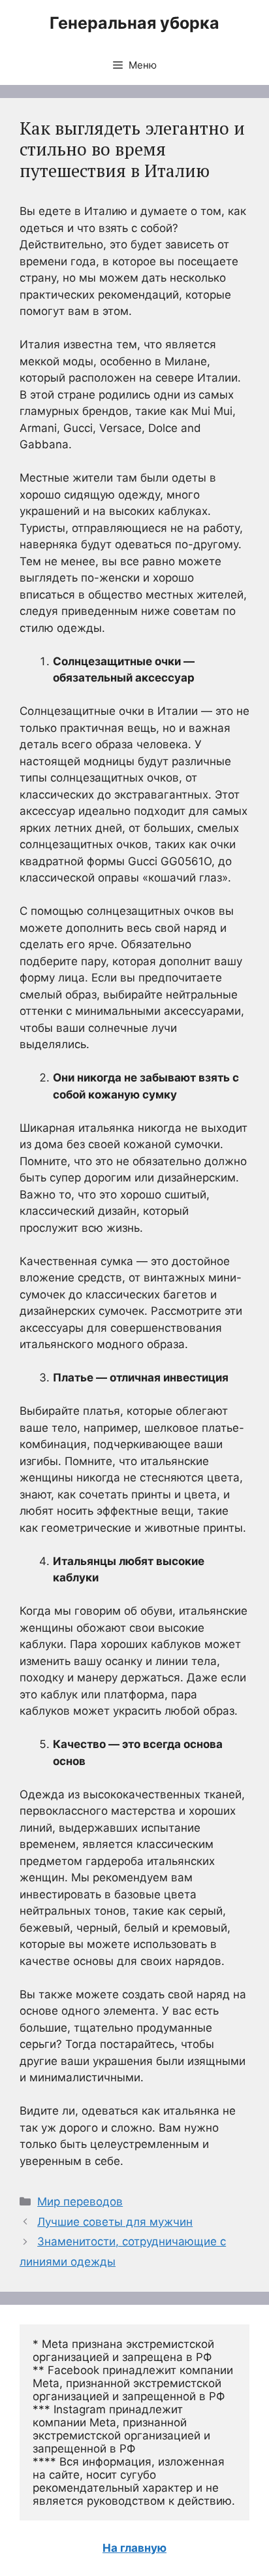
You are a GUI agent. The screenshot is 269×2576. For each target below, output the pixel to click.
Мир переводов (80, 2202)
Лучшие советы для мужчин (115, 2222)
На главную (134, 2548)
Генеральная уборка (134, 23)
